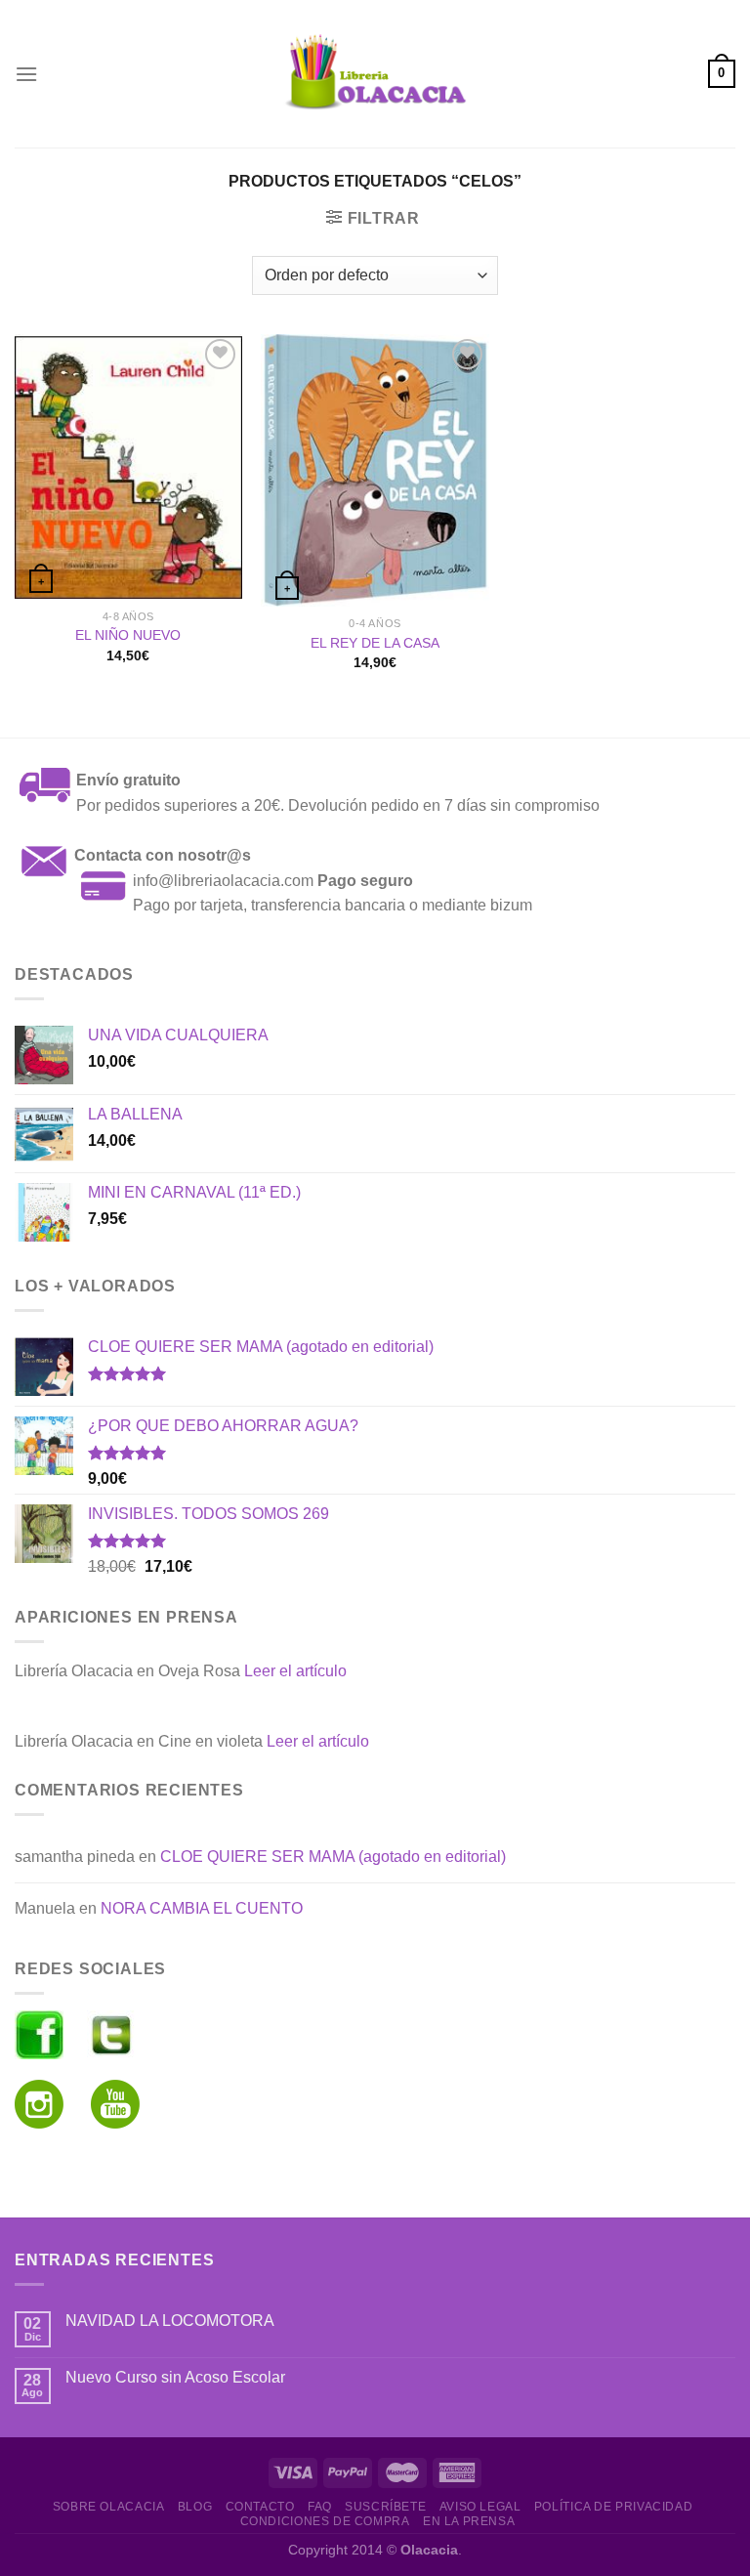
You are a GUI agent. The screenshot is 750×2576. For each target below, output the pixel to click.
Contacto (260, 2507)
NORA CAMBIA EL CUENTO (202, 1908)
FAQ (320, 2507)
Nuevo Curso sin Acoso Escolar (175, 2377)
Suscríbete (385, 2507)
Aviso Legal (480, 2507)
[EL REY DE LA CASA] (375, 470)
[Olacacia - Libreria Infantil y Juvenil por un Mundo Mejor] (375, 74)
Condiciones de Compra (325, 2521)
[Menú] (26, 74)
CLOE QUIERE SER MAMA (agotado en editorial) (333, 1857)
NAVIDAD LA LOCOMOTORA (170, 2321)
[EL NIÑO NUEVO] (128, 467)
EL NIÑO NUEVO (128, 635)
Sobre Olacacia (109, 2507)
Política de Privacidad (613, 2507)
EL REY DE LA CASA (375, 643)
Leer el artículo (295, 1671)
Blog (195, 2507)
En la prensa (469, 2521)
